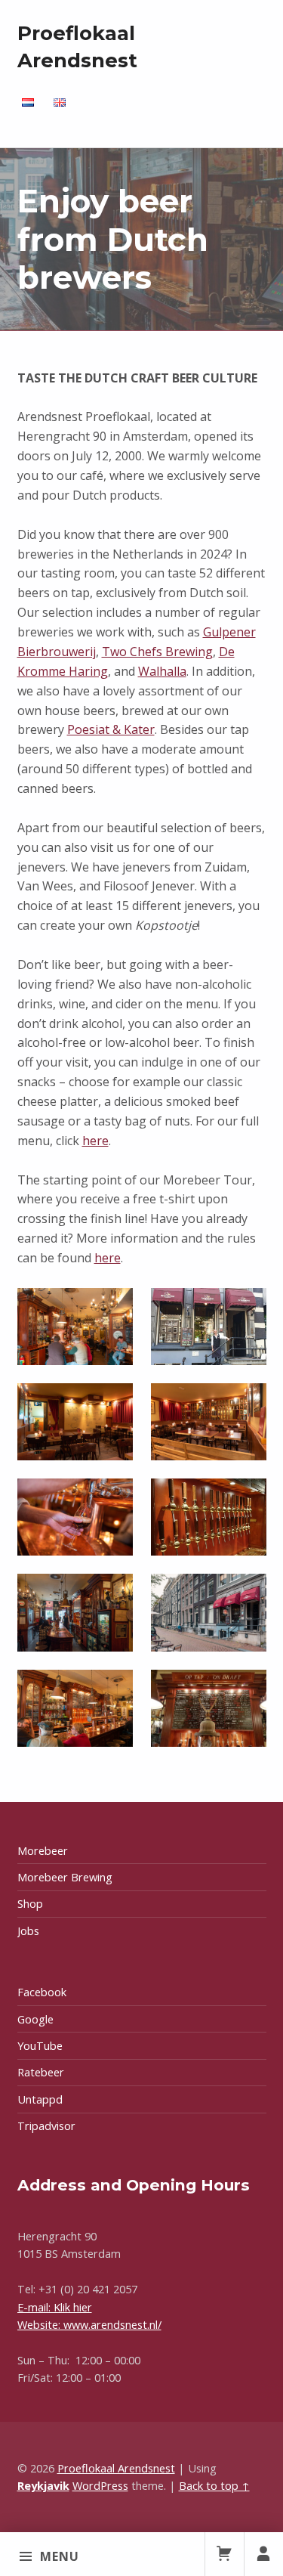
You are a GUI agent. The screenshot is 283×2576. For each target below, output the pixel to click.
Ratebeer (41, 2072)
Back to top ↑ (214, 2486)
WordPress (100, 2486)
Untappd (40, 2099)
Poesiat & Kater (111, 729)
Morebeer (43, 1851)
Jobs (28, 1931)
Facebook (42, 1992)
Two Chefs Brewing (157, 652)
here (95, 1141)
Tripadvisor (46, 2126)
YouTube (40, 2046)
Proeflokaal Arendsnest (116, 2468)
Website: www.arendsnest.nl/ (89, 2325)
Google (35, 2019)
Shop (30, 1904)
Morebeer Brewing (65, 1877)
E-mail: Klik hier (55, 2307)
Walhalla (162, 671)
